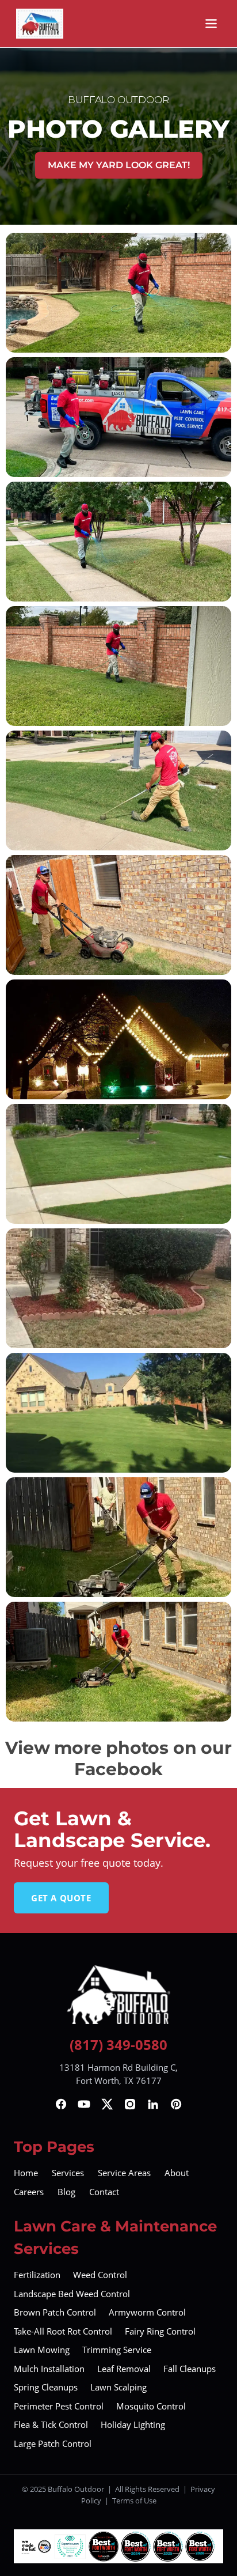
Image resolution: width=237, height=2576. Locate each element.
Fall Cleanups (190, 2369)
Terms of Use (134, 2501)
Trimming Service (117, 2350)
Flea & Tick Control (51, 2424)
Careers (29, 2192)
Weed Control (100, 2275)
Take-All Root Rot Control (63, 2331)
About (177, 2173)
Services (68, 2173)
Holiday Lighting (133, 2424)
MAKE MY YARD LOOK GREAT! (119, 165)
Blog (66, 2192)
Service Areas (124, 2173)
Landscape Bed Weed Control (72, 2294)
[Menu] (211, 24)
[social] (61, 2104)
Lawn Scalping (118, 2387)
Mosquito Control (151, 2406)
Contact (104, 2192)
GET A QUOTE (61, 1898)
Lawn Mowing (42, 2350)
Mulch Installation (49, 2369)
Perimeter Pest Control (59, 2406)
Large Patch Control (53, 2443)
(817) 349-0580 (118, 2044)
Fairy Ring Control (160, 2331)
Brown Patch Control (55, 2312)
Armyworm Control (147, 2312)
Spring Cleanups (46, 2387)
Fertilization (37, 2275)
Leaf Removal (124, 2369)
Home (26, 2173)
